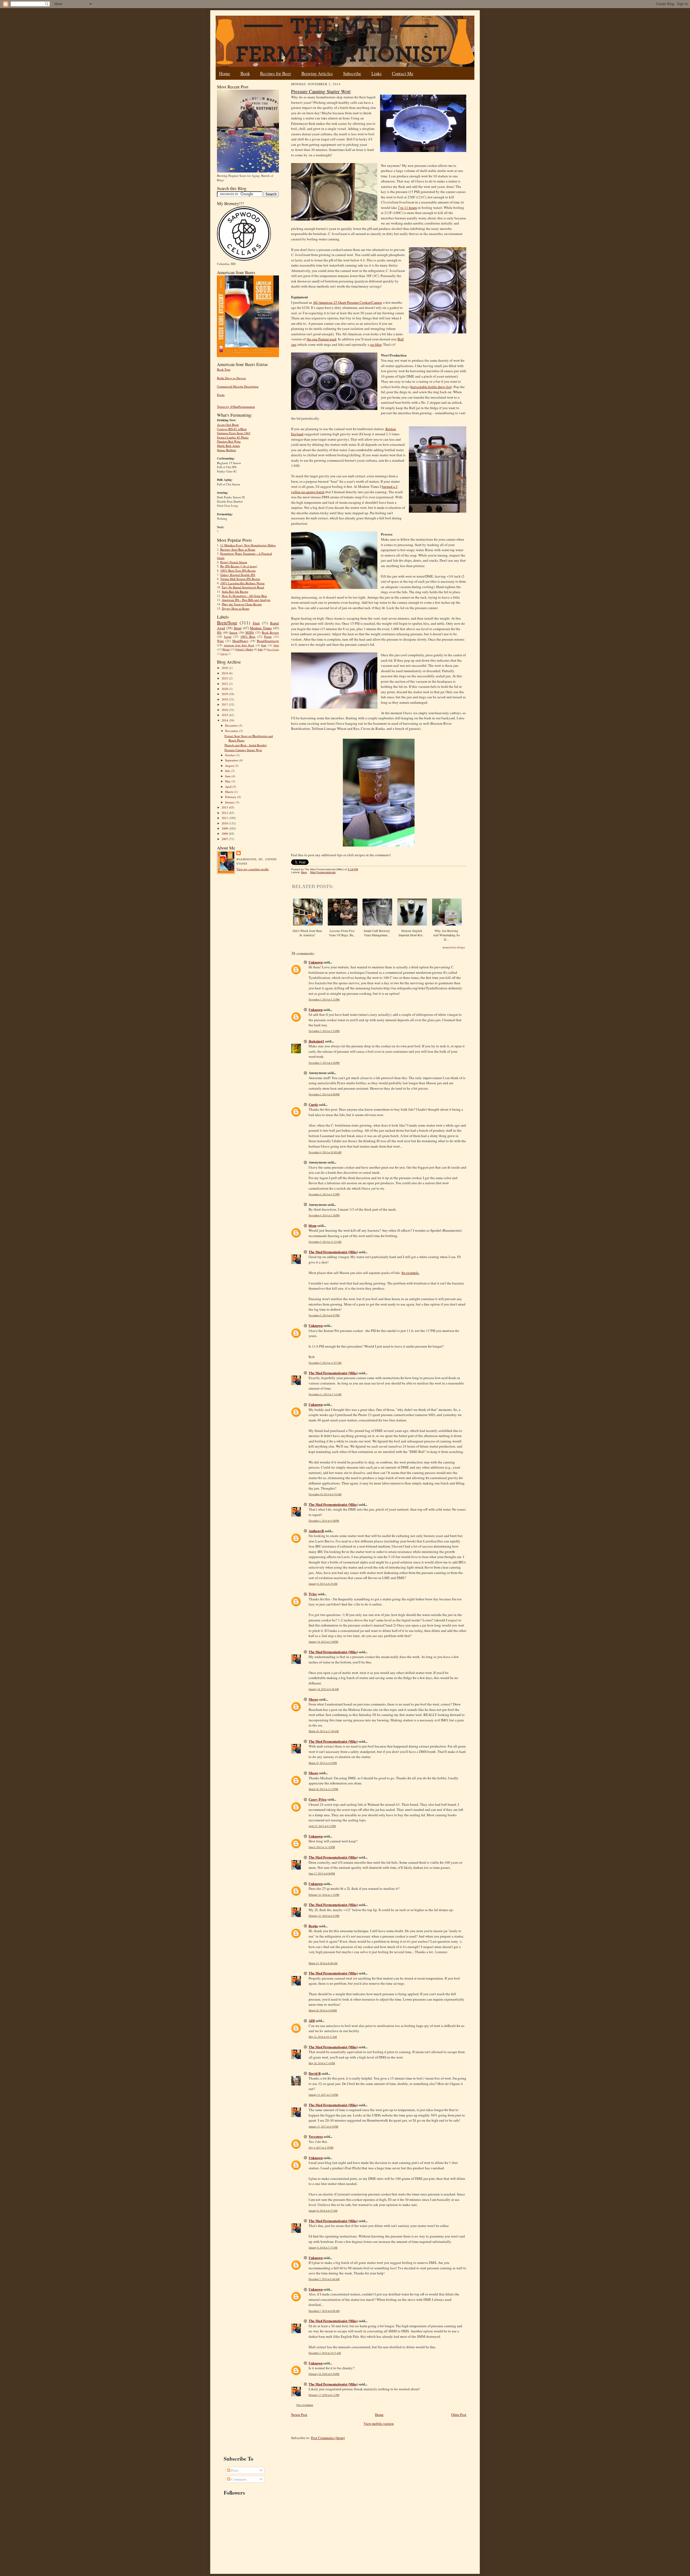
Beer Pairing (273, 650)
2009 (225, 828)
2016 (225, 710)
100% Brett (248, 636)
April (229, 787)
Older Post (459, 2415)
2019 (225, 694)
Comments (238, 2479)
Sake (260, 649)
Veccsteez (316, 2136)
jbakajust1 (316, 1041)
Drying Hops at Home (236, 608)
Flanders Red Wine (229, 441)
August (230, 766)
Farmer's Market (244, 649)
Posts (234, 2470)
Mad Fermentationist (323, 872)
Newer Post (299, 2415)
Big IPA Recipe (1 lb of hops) (239, 566)
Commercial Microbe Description (238, 386)
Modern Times (261, 628)
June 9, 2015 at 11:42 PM (322, 1847)
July (228, 771)
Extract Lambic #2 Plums (233, 437)
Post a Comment (305, 2405)
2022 (225, 684)
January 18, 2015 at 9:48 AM (324, 1689)
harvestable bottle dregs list (431, 387)
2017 (225, 704)
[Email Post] (361, 869)
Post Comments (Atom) (328, 2438)
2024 (225, 673)
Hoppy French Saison (234, 562)
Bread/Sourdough (268, 641)
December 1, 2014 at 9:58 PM (324, 1521)
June (228, 776)
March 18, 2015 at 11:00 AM (324, 1731)
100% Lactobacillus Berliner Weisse (242, 583)
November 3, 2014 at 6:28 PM (324, 1063)
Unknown (316, 962)
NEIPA (250, 632)
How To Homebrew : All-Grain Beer (244, 596)
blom (313, 1225)
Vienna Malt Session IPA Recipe (240, 579)
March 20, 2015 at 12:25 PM (323, 1789)
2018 (225, 699)
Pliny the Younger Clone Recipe (242, 604)
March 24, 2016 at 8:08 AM (323, 1963)
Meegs (313, 1699)
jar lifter (376, 344)
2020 (225, 689)
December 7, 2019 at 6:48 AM (324, 2279)
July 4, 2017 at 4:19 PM (321, 2148)
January (230, 802)
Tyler (313, 1594)
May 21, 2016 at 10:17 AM (323, 2037)
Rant (264, 645)
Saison (233, 632)
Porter (268, 636)
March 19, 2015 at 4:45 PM (323, 1763)
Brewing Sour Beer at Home (238, 549)
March (230, 792)
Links (377, 73)
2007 (225, 839)
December (232, 725)
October (230, 755)
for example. (410, 1273)
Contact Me (403, 73)
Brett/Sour (227, 623)
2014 (225, 720)
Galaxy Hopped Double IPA (238, 575)
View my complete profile (253, 869)
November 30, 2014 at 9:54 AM (325, 1494)
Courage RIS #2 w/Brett (232, 429)
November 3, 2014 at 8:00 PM (324, 1094)
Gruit (276, 645)
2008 (225, 833)
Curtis (313, 1104)
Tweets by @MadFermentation (236, 407)
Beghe (313, 1926)
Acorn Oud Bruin (228, 425)
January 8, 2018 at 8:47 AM (323, 2211)
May (228, 781)
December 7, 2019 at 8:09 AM (324, 2311)
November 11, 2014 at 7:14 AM (325, 1394)
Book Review (270, 632)
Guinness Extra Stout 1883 (234, 433)
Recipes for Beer (276, 73)
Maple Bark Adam (228, 446)
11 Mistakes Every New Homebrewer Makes (248, 545)
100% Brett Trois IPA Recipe (238, 570)
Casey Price (318, 1799)
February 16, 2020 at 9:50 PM (324, 2374)
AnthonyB (316, 1531)
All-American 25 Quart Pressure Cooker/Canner (347, 302)
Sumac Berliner (227, 450)
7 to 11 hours (407, 208)
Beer (304, 872)
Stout (238, 628)
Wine (220, 641)
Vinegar (224, 654)
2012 (225, 813)
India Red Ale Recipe (235, 591)
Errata (221, 395)
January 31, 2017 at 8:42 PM (323, 2127)
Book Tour (224, 369)
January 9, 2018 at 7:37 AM (323, 2248)
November (232, 731)
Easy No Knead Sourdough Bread (243, 587)
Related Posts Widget (454, 948)
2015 (225, 715)
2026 (225, 668)
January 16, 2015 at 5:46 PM (323, 1642)
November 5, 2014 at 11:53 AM (325, 1242)
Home (225, 73)
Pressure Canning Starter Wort (243, 750)
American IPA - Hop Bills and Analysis (246, 600)
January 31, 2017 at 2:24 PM (323, 2095)
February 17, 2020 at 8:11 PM (324, 2395)
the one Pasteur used (322, 339)
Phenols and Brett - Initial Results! (246, 745)
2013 (225, 807)
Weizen (226, 649)
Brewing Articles (317, 73)
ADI (312, 2020)
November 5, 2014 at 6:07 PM (324, 1315)
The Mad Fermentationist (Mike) (333, 1252)
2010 (225, 823)
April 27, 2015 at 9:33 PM (322, 1826)
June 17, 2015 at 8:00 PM (322, 1874)
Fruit (256, 623)
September (232, 760)
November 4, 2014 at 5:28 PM (324, 1215)
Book (245, 73)
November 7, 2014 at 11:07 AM (325, 1363)
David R (315, 2073)
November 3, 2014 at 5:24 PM (324, 1031)
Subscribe (352, 73)
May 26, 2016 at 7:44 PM (322, 2063)
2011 (225, 818)
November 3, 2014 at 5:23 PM (324, 999)
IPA (219, 632)
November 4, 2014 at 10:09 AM (325, 1152)
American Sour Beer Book (239, 645)
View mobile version (379, 2423)
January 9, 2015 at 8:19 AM (323, 1584)
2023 (225, 678)
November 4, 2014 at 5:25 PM (324, 1194)
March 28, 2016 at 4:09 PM (323, 2010)
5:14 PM (353, 869)
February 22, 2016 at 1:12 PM (324, 1895)
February (231, 797)
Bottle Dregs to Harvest (231, 378)
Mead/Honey (240, 641)
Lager (228, 636)
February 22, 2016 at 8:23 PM (324, 1916)
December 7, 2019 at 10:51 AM (325, 2353)
